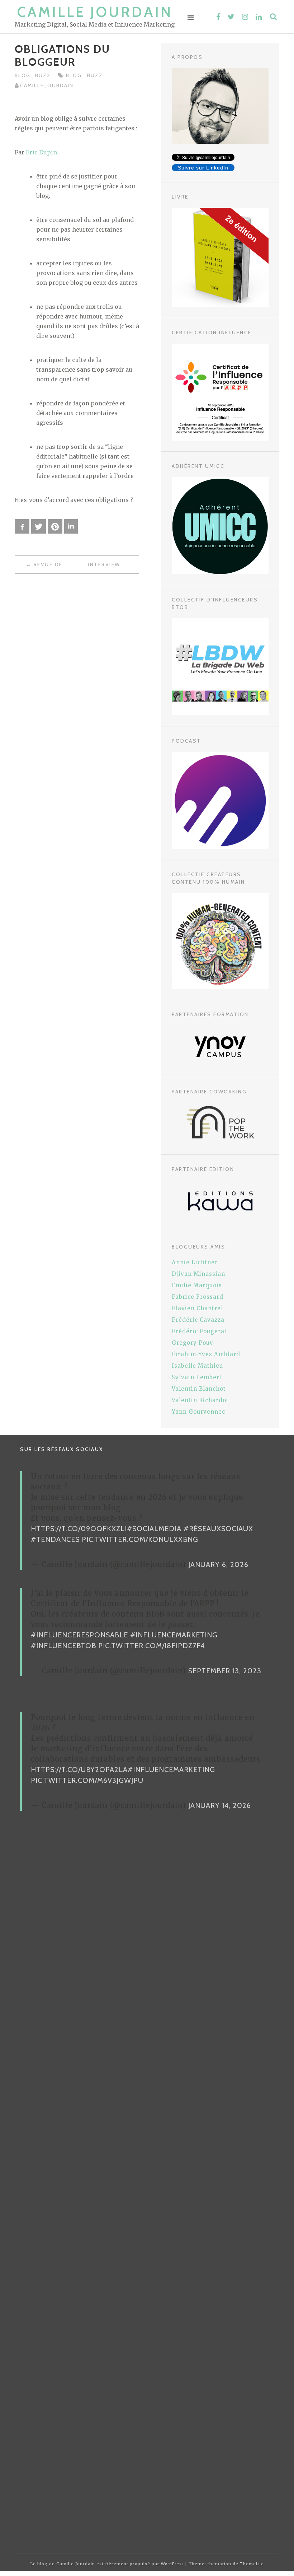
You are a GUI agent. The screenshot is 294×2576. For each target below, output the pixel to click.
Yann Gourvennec (198, 1412)
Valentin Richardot (200, 1400)
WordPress (172, 2564)
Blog (23, 75)
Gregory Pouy (193, 1343)
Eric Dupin (41, 152)
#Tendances (55, 1539)
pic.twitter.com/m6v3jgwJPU (87, 1780)
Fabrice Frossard (198, 1297)
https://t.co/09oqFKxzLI (79, 1529)
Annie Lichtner (195, 1262)
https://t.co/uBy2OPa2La (79, 1770)
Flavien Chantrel (197, 1308)
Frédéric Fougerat (199, 1331)
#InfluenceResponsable (79, 1635)
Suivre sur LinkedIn (203, 168)
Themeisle (252, 2564)
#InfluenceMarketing (174, 1635)
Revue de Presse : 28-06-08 (55, 564)
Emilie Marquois (197, 1285)
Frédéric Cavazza (198, 1320)
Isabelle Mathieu (197, 1366)
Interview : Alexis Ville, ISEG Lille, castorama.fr (113, 564)
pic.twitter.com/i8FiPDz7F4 (151, 1646)
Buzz (43, 75)
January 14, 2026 (220, 1805)
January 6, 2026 (218, 1564)
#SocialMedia (154, 1529)
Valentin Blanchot (199, 1389)
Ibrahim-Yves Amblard (206, 1354)
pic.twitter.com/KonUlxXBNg (140, 1539)
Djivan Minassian (198, 1274)
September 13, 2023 (225, 1671)
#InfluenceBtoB (63, 1646)
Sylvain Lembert (197, 1377)
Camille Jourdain (95, 12)
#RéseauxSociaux (218, 1529)
